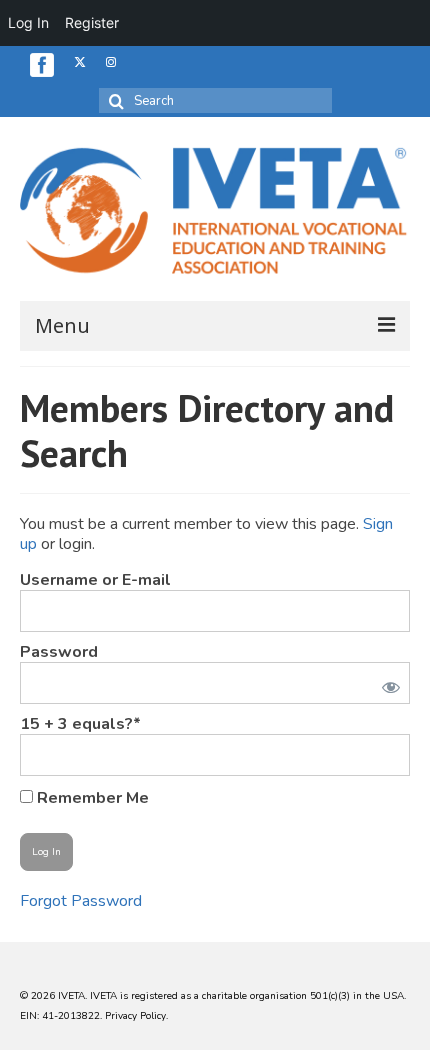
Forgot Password (81, 901)
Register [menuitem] (92, 22)
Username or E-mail (95, 580)
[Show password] (387, 683)
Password (59, 652)
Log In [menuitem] (28, 22)
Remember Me (91, 797)
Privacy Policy (135, 1016)
